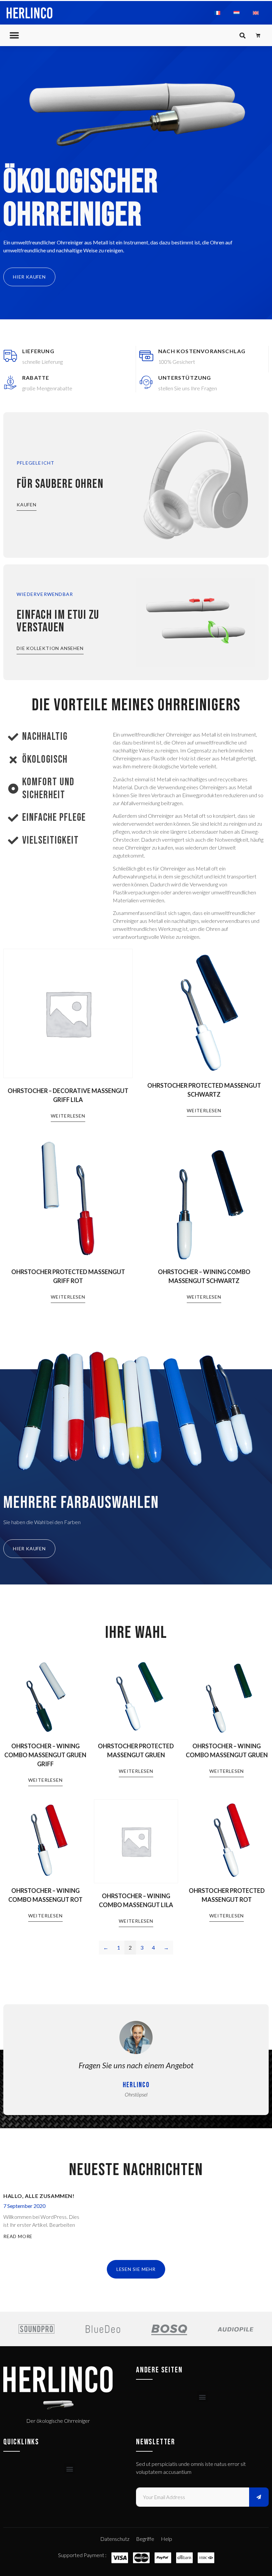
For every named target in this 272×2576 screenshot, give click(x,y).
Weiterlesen (68, 1116)
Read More (18, 2236)
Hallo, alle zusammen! (39, 2196)
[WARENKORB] (258, 35)
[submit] (259, 2497)
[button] (14, 35)
